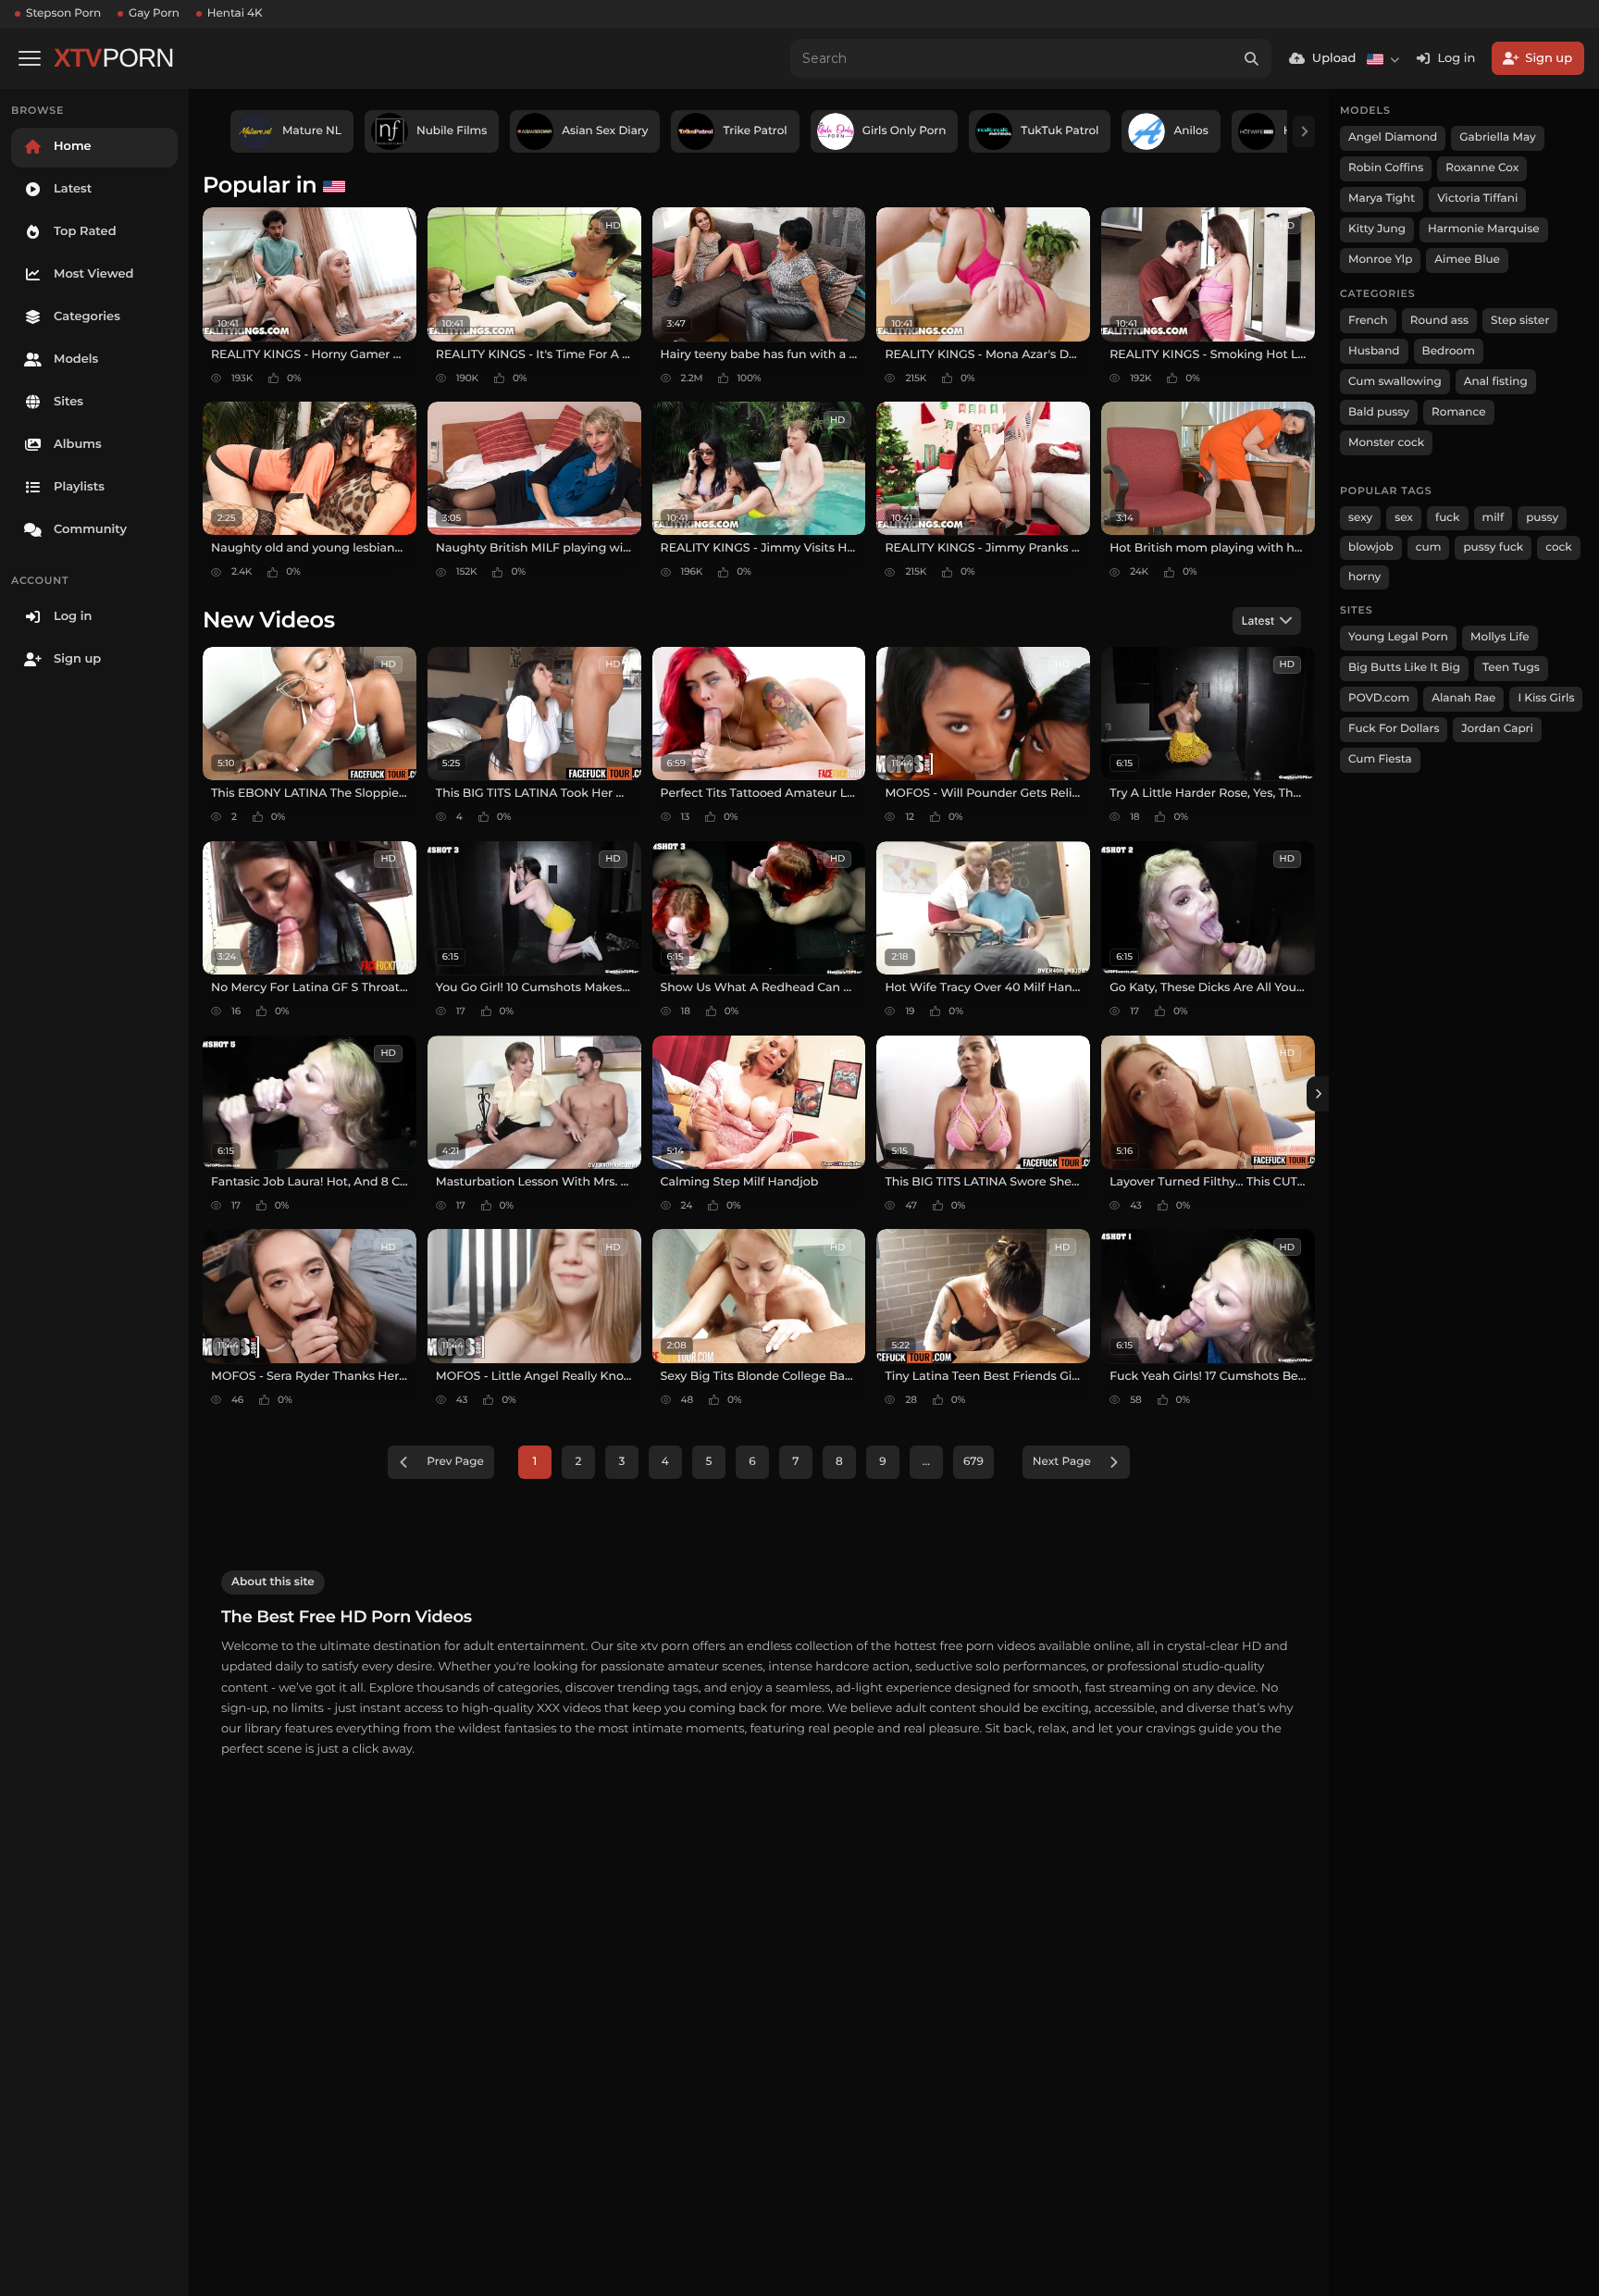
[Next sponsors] (1304, 131)
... (926, 1462)
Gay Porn (154, 13)
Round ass (1439, 321)
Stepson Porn (63, 13)
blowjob (1371, 547)
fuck (1448, 518)
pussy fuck (1493, 547)
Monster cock (1386, 443)
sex (1404, 518)
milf (1494, 518)
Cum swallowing (1395, 382)
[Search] (1252, 58)
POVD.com (1379, 698)
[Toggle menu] (30, 58)
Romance (1458, 412)
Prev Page (455, 1462)
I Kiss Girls (1546, 698)
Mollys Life (1500, 637)
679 (973, 1462)
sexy (1360, 518)
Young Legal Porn (1398, 637)
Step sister (1520, 321)
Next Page (1062, 1462)
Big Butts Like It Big (1404, 668)
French (1368, 321)
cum (1429, 547)
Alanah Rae (1463, 698)
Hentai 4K (235, 13)
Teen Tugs (1511, 668)
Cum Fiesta (1380, 759)
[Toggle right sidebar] (1318, 1094)
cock (1559, 547)
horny (1364, 577)
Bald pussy (1379, 412)
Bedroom (1449, 351)
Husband (1374, 351)
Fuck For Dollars (1394, 729)
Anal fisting (1496, 382)
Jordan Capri (1497, 729)
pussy (1542, 518)
